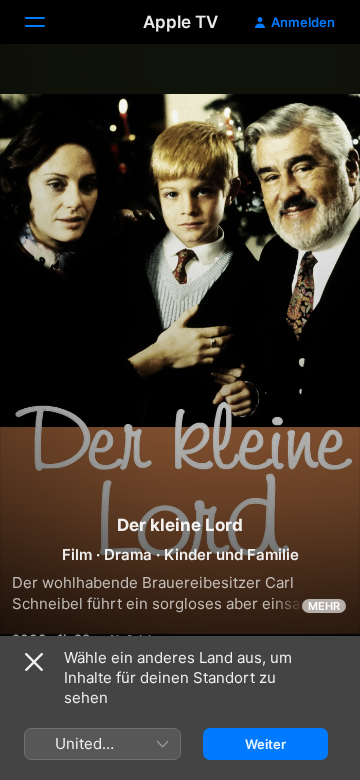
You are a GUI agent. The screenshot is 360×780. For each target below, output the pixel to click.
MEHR (324, 606)
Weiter (265, 744)
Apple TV (180, 22)
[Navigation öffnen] (47, 22)
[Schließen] (34, 662)
